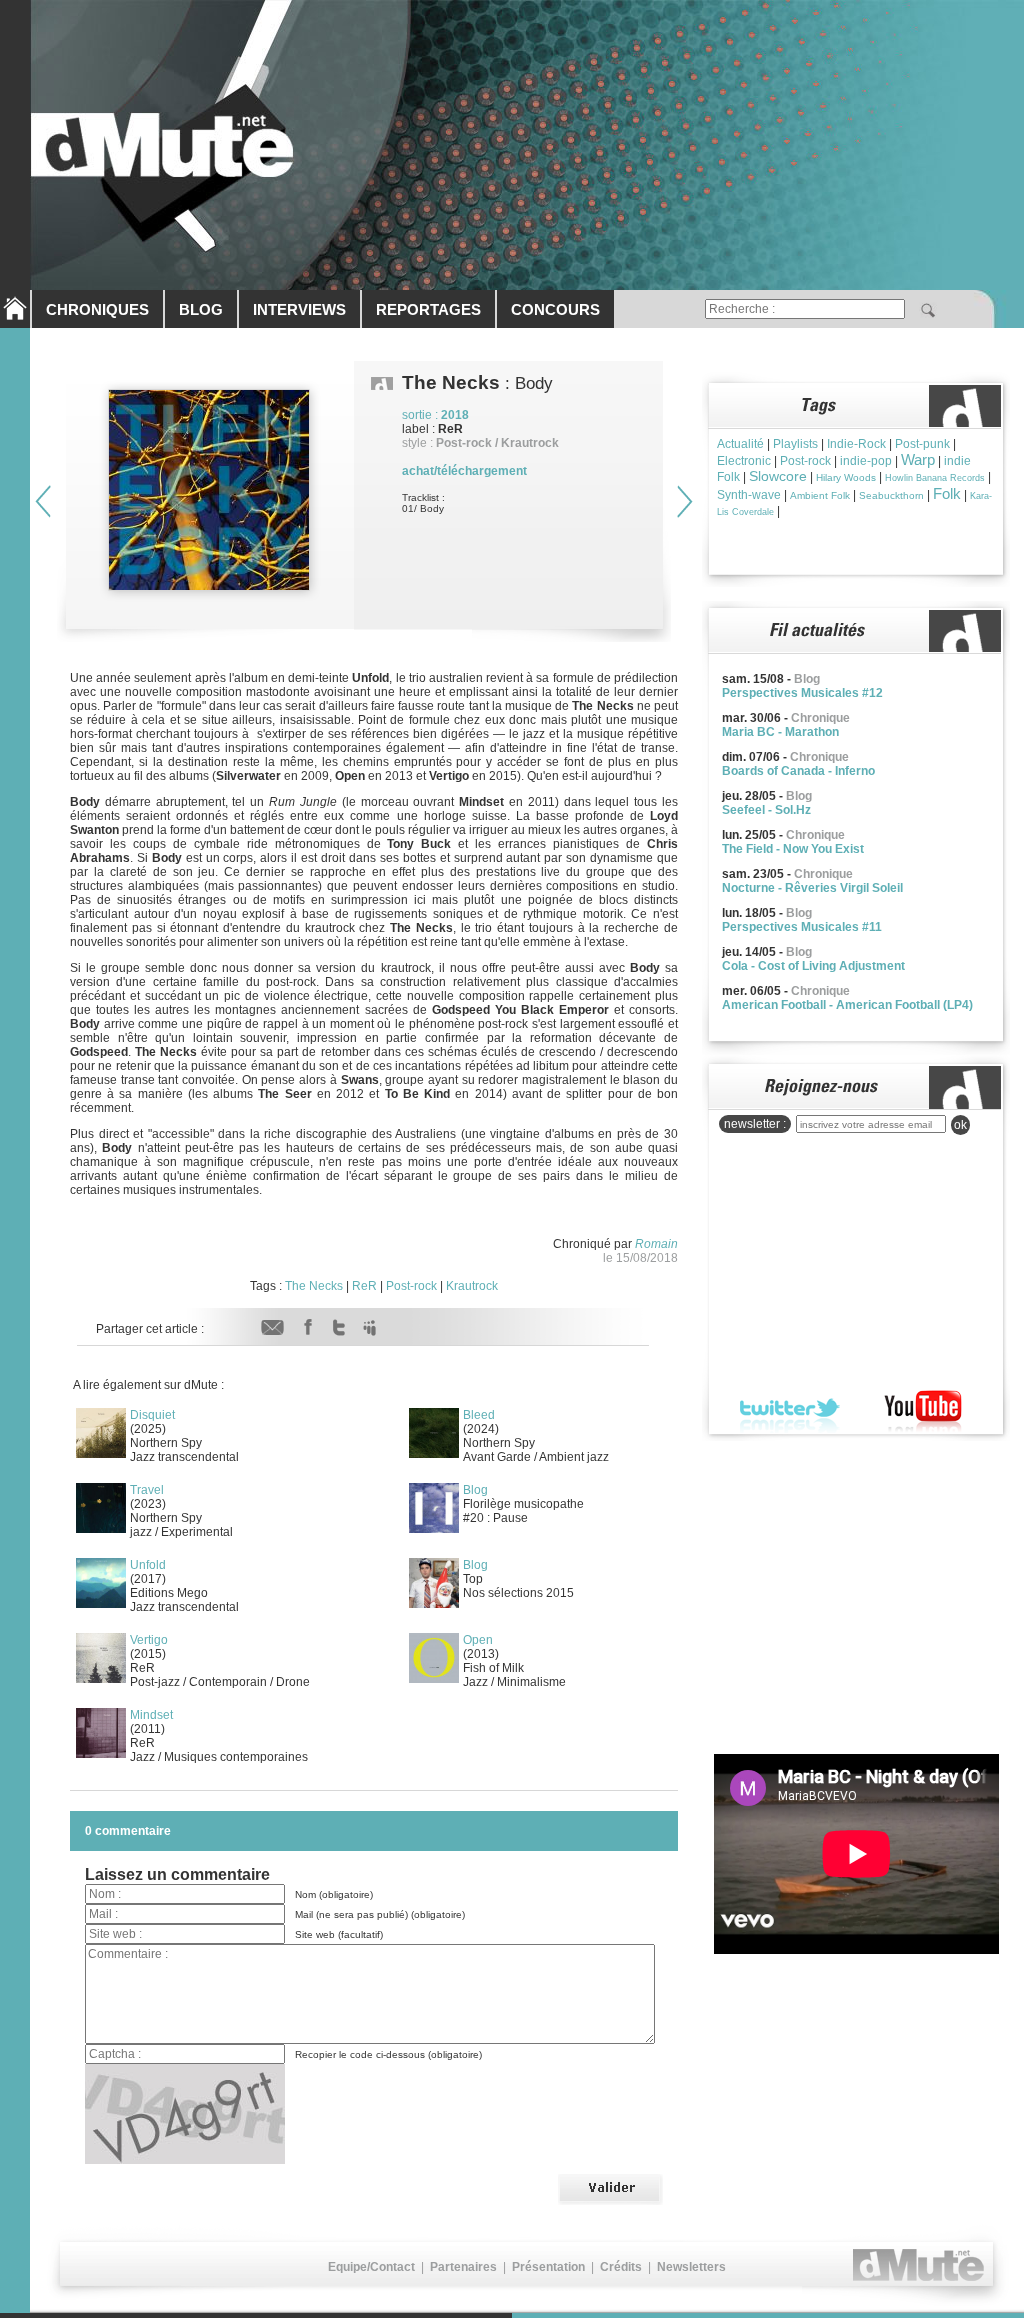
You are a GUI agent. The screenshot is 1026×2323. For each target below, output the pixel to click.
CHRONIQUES (97, 309)
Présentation (548, 2267)
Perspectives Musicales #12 (802, 693)
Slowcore (778, 476)
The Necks (314, 1286)
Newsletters (691, 2267)
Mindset (151, 1715)
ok (960, 1125)
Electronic (744, 461)
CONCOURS (555, 309)
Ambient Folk (820, 495)
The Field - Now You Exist (793, 849)
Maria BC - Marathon (780, 732)
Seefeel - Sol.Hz (766, 810)
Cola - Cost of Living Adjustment (813, 966)
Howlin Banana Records (935, 478)
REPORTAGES (428, 309)
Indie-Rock (856, 444)
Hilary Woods (846, 477)
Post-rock (411, 1286)
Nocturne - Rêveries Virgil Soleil (812, 888)
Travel (147, 1490)
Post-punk (922, 444)
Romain (656, 1244)
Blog (475, 1490)
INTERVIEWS (299, 309)
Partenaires (463, 2267)
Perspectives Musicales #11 (802, 927)
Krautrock (472, 1286)
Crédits (621, 2267)
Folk (947, 493)
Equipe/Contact (371, 2267)
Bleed (479, 1415)
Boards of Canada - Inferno (798, 771)
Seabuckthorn (891, 495)
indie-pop (866, 461)
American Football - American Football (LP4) (847, 1005)
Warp (918, 459)
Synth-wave (749, 495)
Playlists (795, 444)
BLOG (201, 309)
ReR (364, 1286)
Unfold (148, 1565)
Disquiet (152, 1415)
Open (478, 1640)
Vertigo (149, 1640)
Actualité (740, 444)
